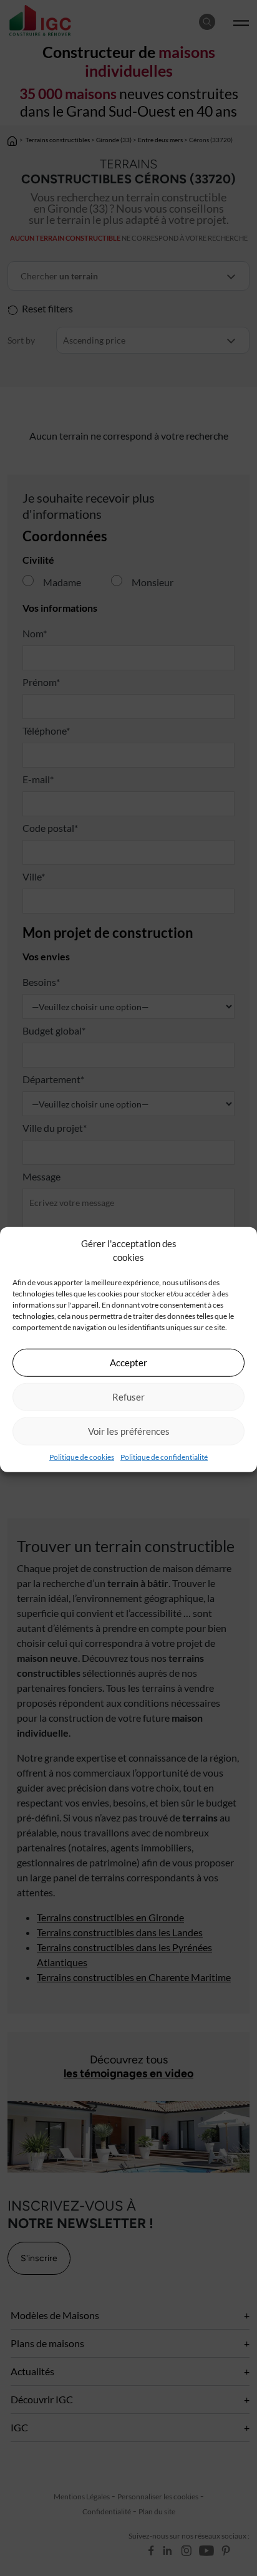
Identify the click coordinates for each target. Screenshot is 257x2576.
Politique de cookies (82, 1456)
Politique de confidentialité (164, 1456)
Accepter (128, 1363)
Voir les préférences (129, 1431)
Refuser (128, 1397)
